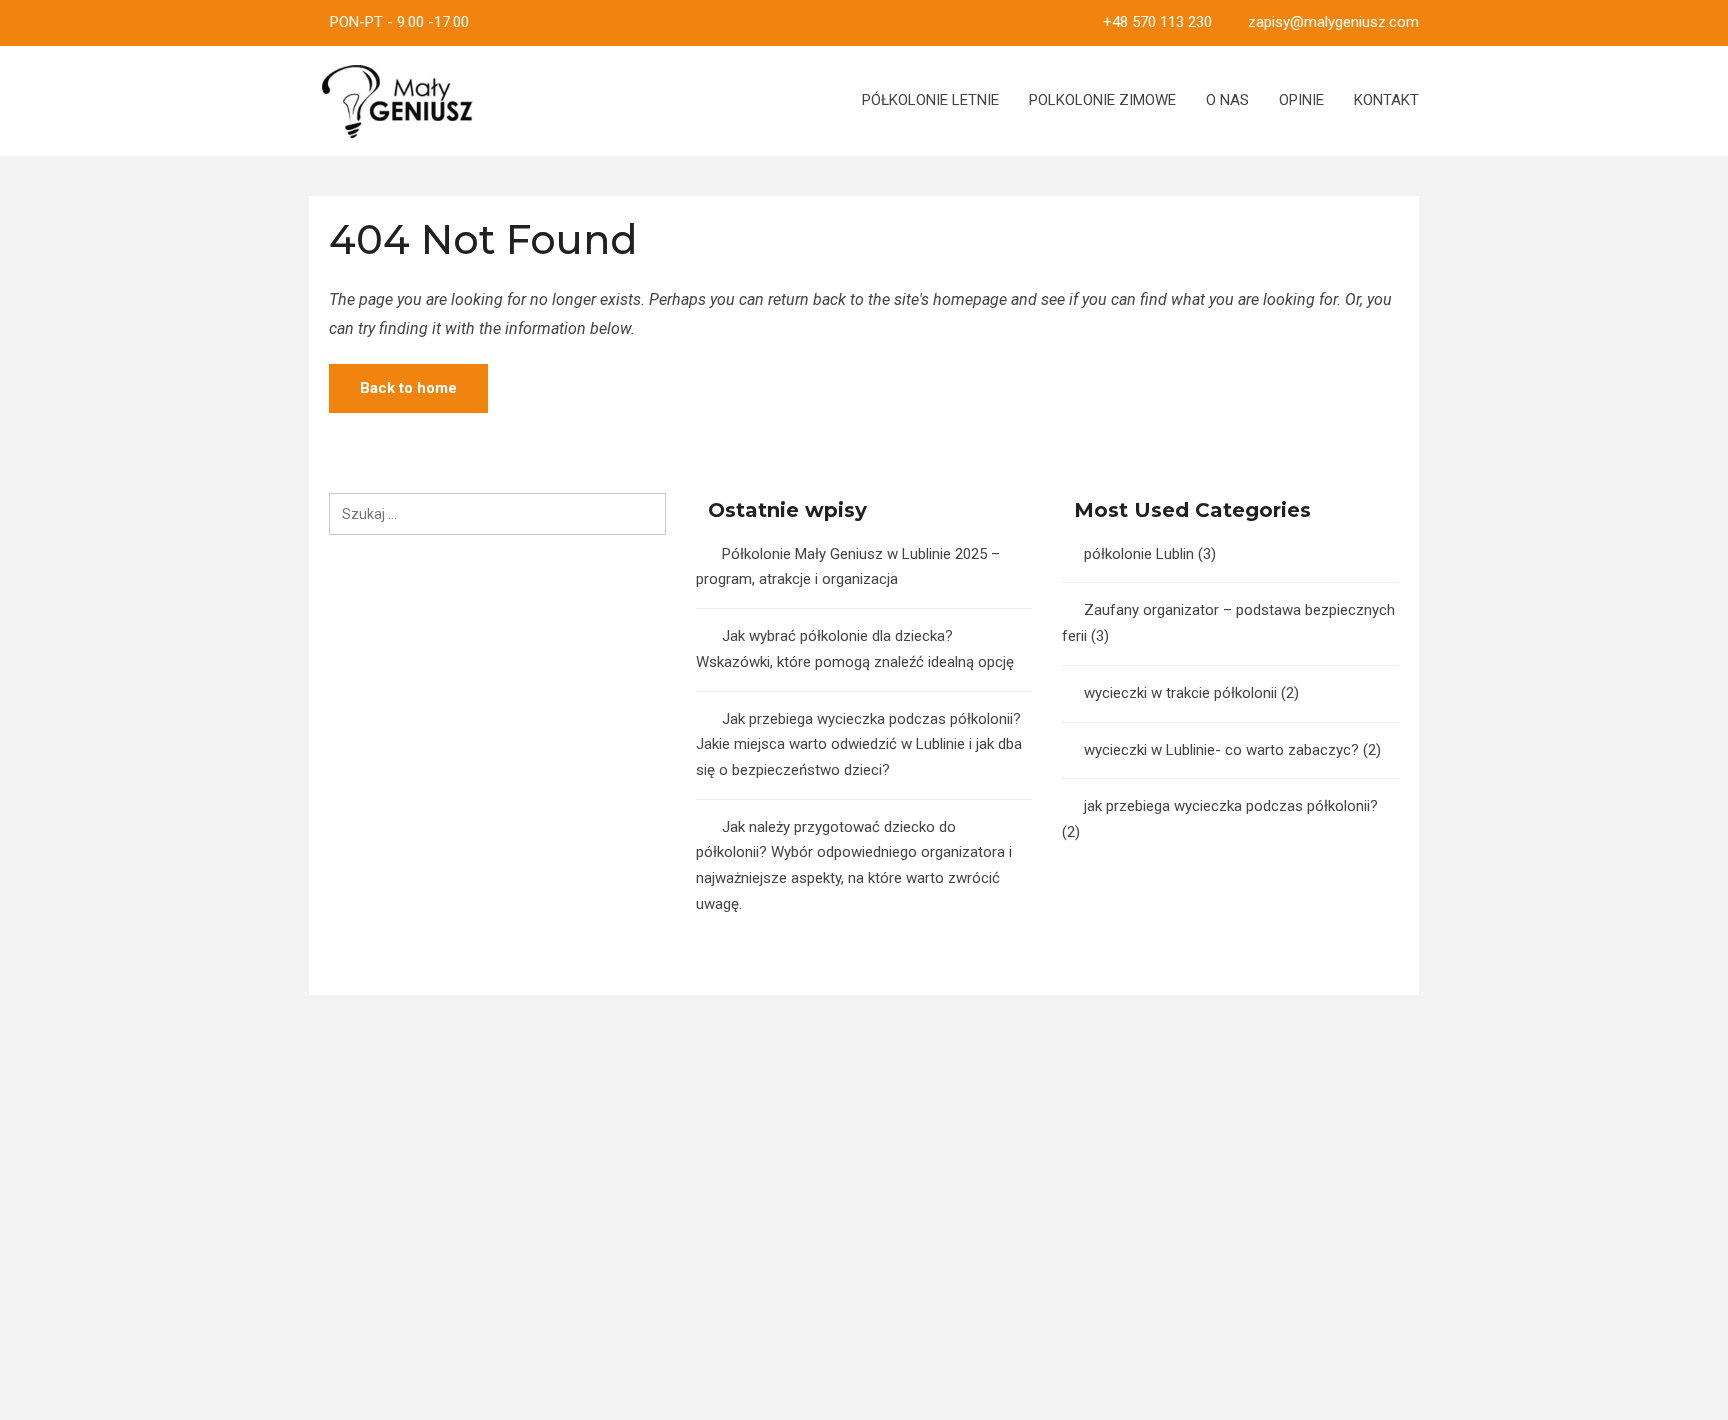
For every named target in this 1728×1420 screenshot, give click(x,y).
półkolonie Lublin (1139, 554)
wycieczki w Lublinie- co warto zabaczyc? (1221, 750)
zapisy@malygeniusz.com (1333, 22)
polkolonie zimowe (1102, 100)
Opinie (1301, 100)
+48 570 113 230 (1157, 22)
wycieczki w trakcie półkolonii (1180, 693)
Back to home (408, 388)
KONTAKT (1386, 100)
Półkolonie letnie (930, 100)
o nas (1227, 100)
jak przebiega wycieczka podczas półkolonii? (1231, 806)
